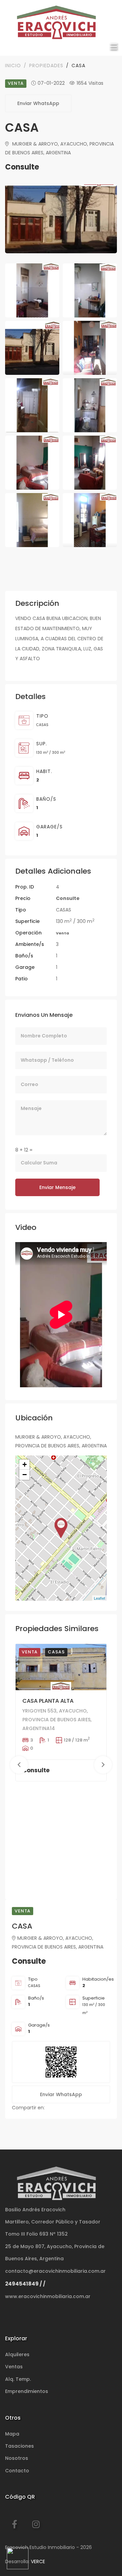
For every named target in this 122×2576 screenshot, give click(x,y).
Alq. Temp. (18, 2379)
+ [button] (25, 1464)
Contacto (17, 2471)
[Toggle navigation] (113, 47)
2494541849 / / (25, 2284)
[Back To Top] (103, 2557)
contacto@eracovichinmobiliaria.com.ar (55, 2271)
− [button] (25, 1475)
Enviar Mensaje (57, 1187)
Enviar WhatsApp (38, 103)
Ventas (14, 2367)
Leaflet (99, 1598)
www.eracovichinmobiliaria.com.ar (48, 2296)
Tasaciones (19, 2446)
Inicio (13, 66)
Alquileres (17, 2354)
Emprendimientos (27, 2391)
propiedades (46, 66)
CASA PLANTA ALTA (48, 1701)
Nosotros (17, 2458)
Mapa (12, 2434)
